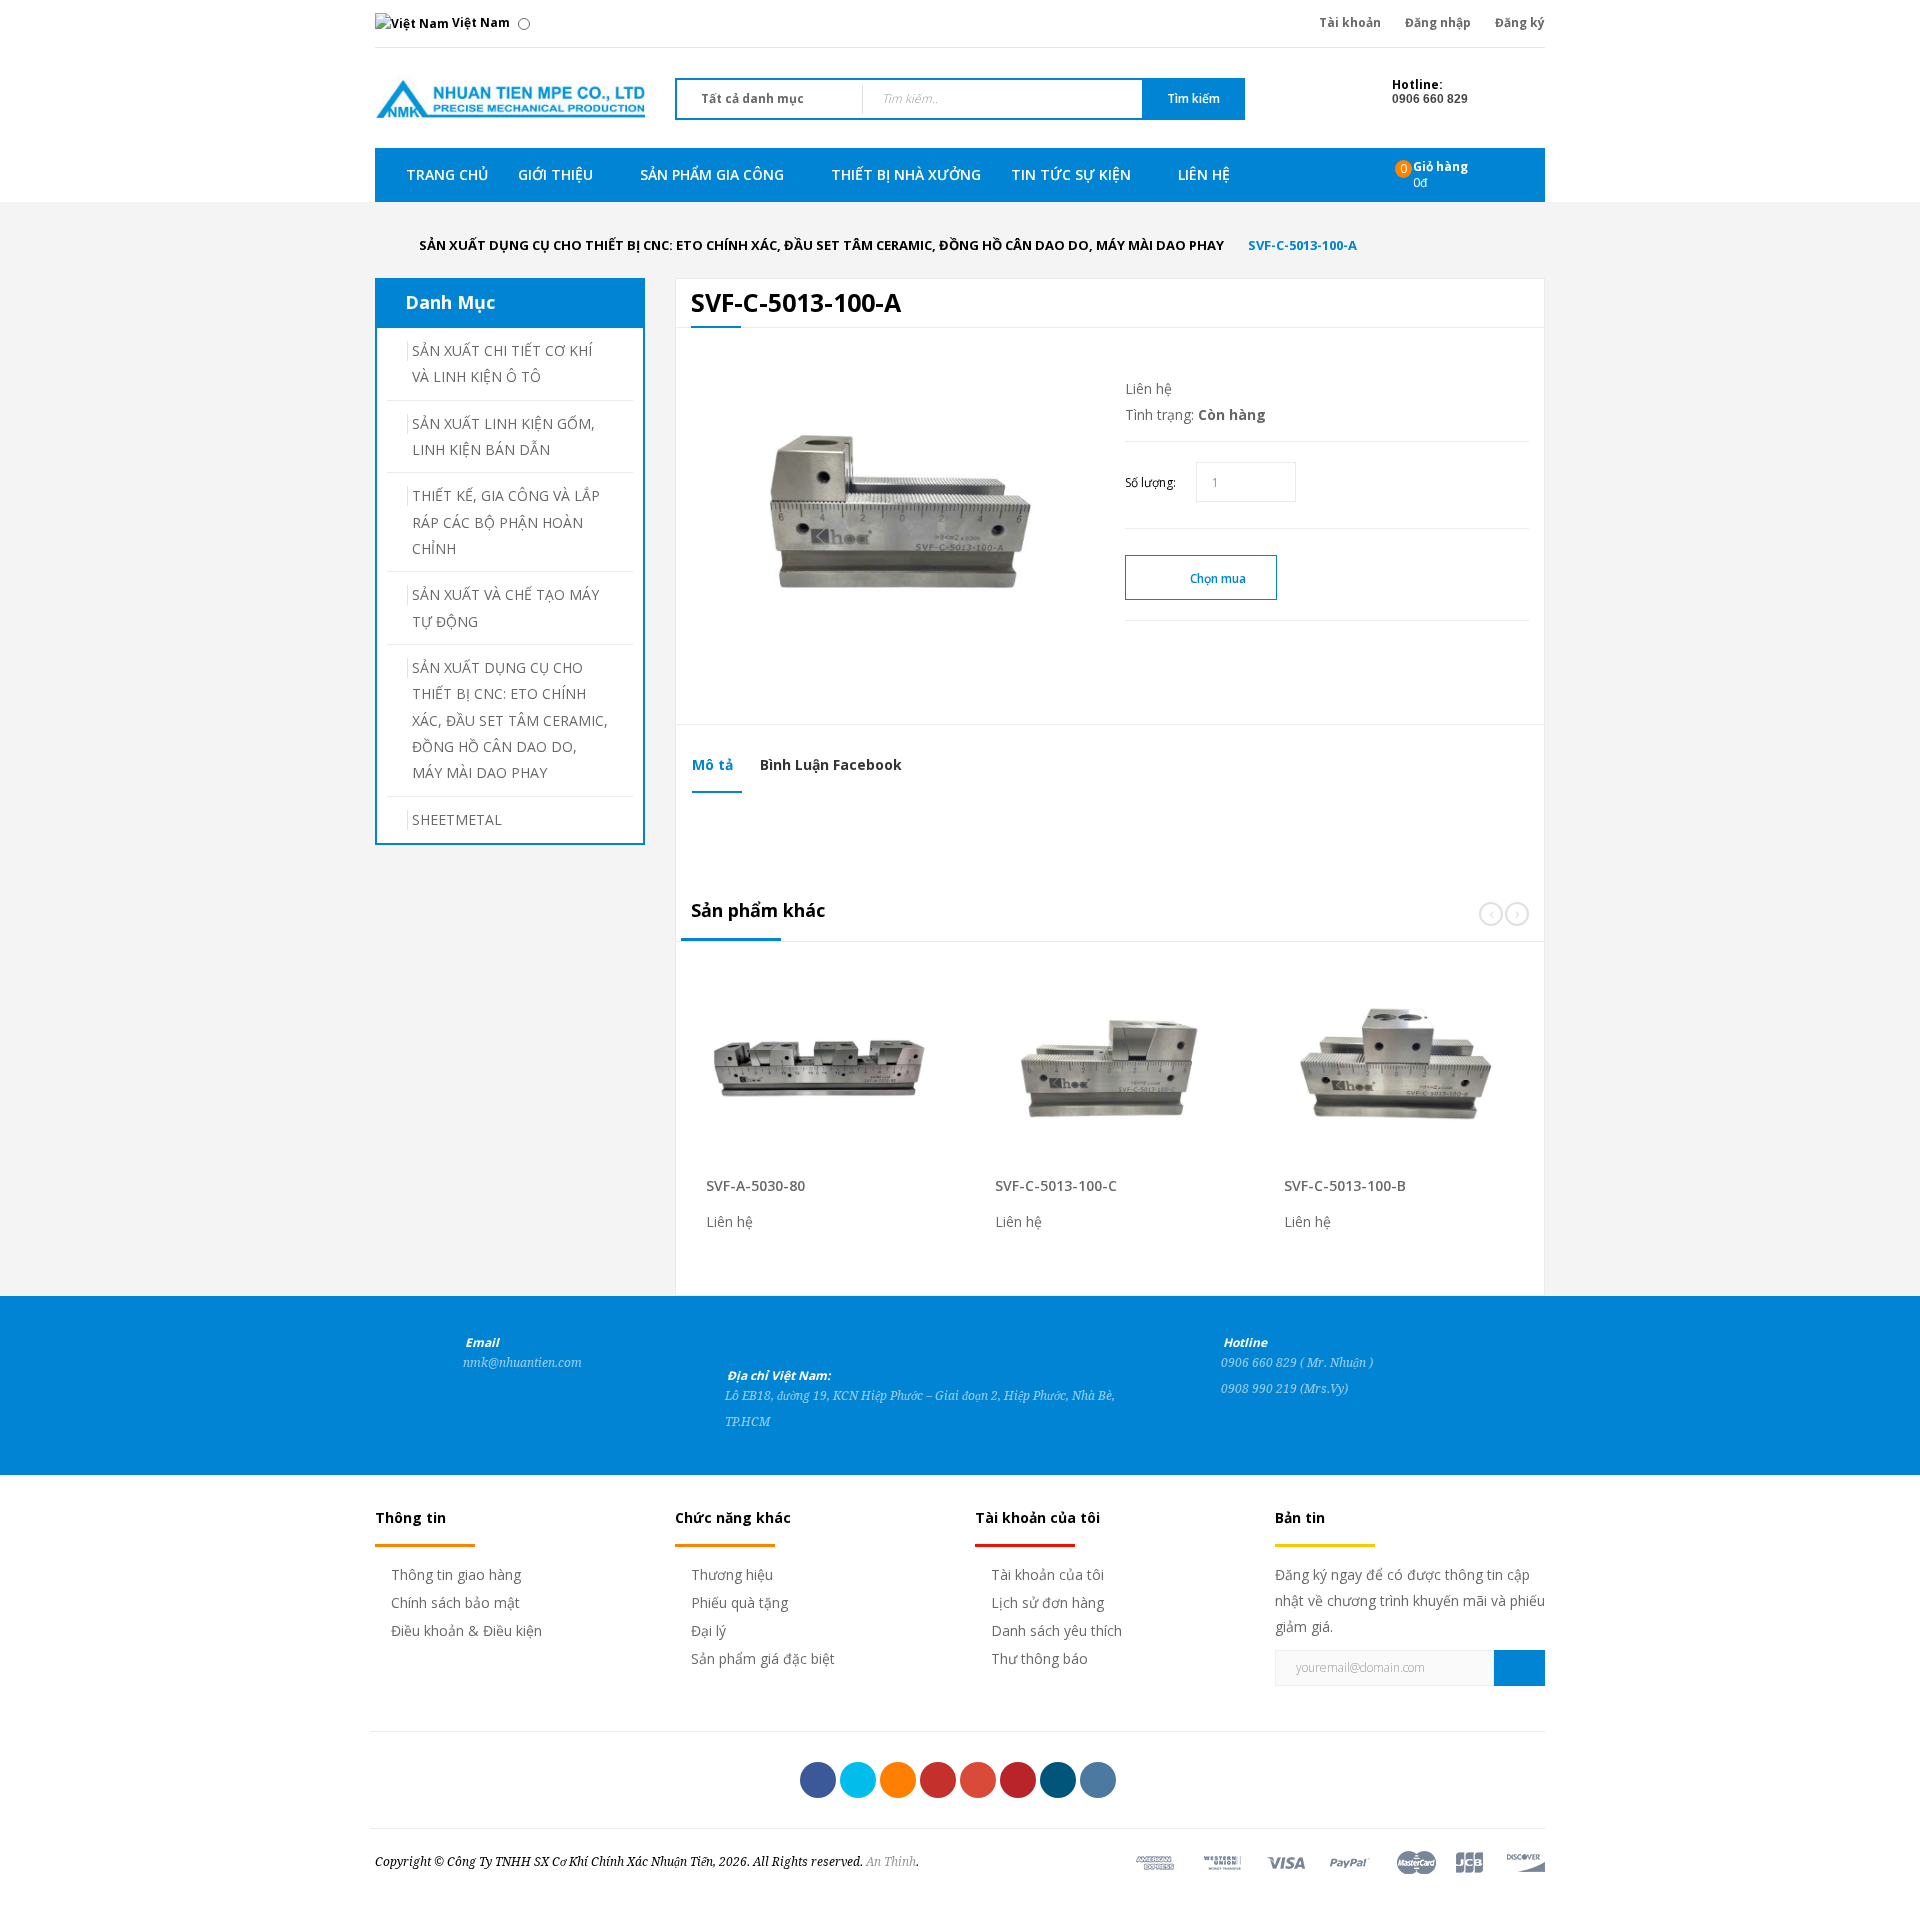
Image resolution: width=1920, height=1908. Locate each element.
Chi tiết (859, 1042)
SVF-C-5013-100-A (1302, 245)
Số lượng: (1150, 482)
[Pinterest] (1018, 1780)
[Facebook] (818, 1780)
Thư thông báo (1039, 1658)
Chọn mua (1218, 578)
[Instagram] (1098, 1780)
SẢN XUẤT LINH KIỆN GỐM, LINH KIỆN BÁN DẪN (503, 436)
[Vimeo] (1058, 1780)
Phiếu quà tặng (739, 1602)
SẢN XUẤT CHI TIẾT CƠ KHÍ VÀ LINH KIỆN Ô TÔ (502, 363)
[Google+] (978, 1780)
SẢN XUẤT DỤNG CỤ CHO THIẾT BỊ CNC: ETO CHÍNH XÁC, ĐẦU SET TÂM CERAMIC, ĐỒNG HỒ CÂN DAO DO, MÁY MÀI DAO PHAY (821, 245)
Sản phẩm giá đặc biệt (763, 1658)
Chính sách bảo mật (455, 1602)
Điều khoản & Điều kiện (466, 1630)
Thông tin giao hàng (456, 1574)
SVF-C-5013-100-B (1345, 1185)
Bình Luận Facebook (831, 764)
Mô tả (712, 764)
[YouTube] (938, 1780)
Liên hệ (1148, 388)
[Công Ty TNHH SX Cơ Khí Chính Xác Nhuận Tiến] (510, 96)
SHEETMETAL (457, 819)
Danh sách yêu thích (1056, 1630)
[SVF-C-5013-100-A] (893, 517)
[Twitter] (858, 1780)
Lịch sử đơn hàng (1047, 1602)
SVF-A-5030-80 (755, 1185)
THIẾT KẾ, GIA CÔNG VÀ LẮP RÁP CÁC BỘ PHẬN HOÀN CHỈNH (506, 522)
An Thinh (891, 1862)
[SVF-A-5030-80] (853, 1076)
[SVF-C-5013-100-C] (1142, 1076)
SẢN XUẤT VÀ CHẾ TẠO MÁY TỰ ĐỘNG (505, 607)
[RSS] (898, 1780)
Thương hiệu (732, 1574)
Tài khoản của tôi (1047, 1574)
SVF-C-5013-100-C (1056, 1185)
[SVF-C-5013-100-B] (1431, 1076)
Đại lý (708, 1630)
